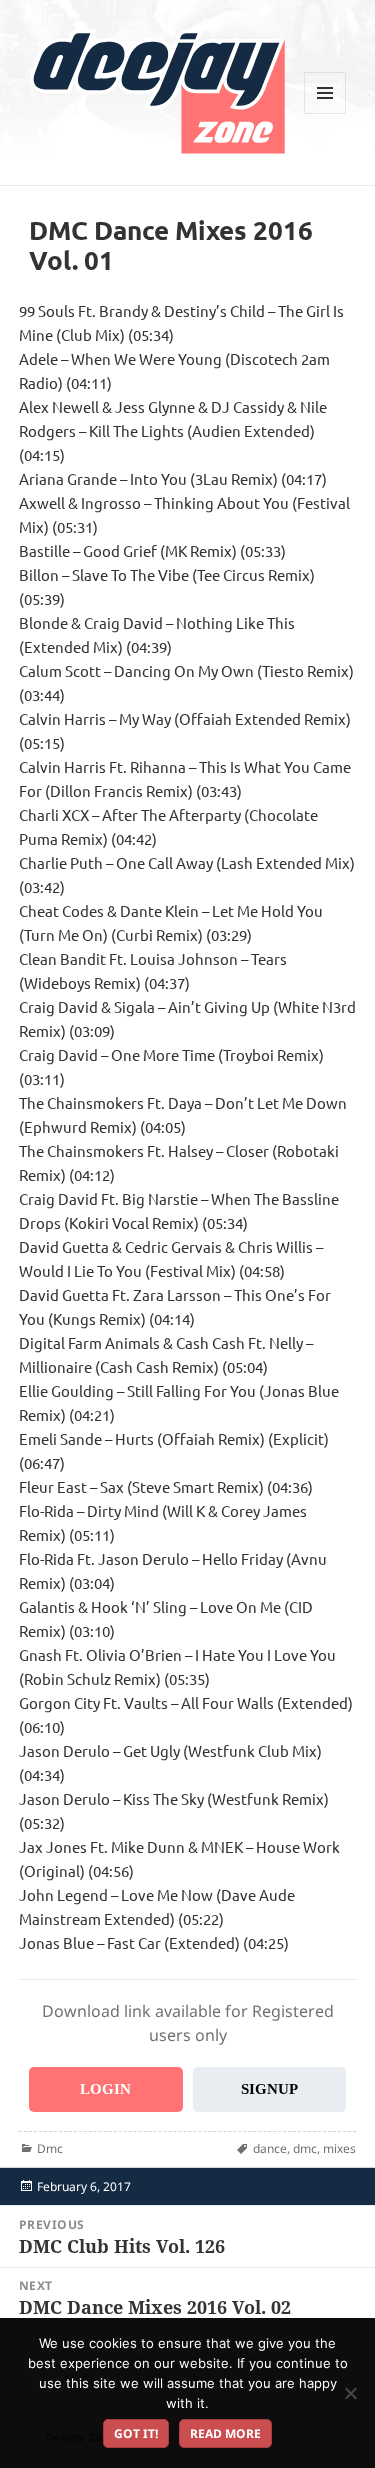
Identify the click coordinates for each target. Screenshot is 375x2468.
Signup (269, 2089)
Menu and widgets (325, 113)
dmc (305, 2148)
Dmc (50, 2148)
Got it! (136, 2433)
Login (105, 2089)
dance (270, 2148)
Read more (225, 2433)
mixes (339, 2148)
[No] (350, 2393)
